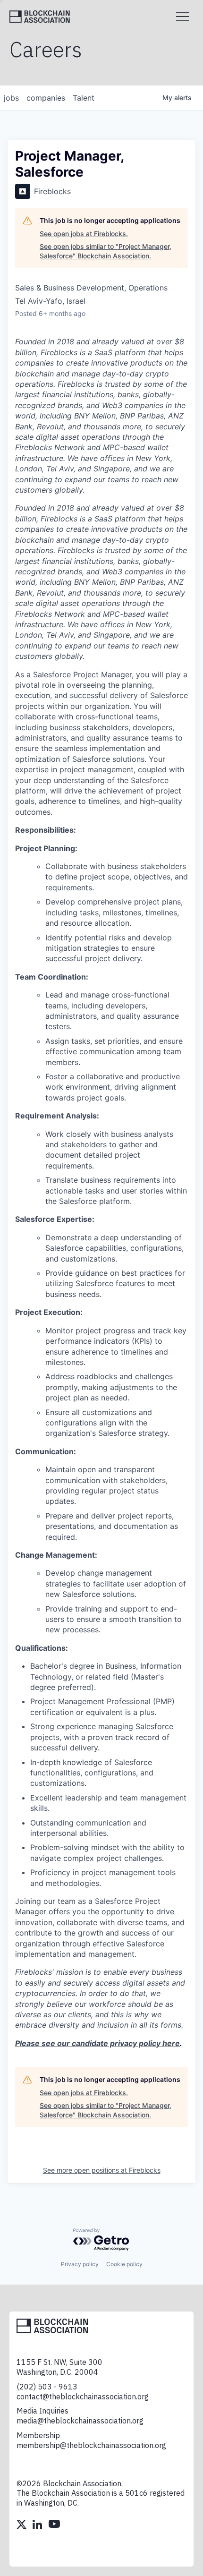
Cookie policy (124, 2264)
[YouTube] (54, 2525)
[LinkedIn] (38, 2525)
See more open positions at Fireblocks (102, 2170)
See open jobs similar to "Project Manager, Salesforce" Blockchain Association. (106, 251)
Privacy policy (80, 2264)
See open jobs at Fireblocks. (84, 234)
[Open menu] (182, 17)
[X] (22, 2525)
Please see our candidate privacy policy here (97, 2043)
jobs (11, 98)
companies (46, 98)
